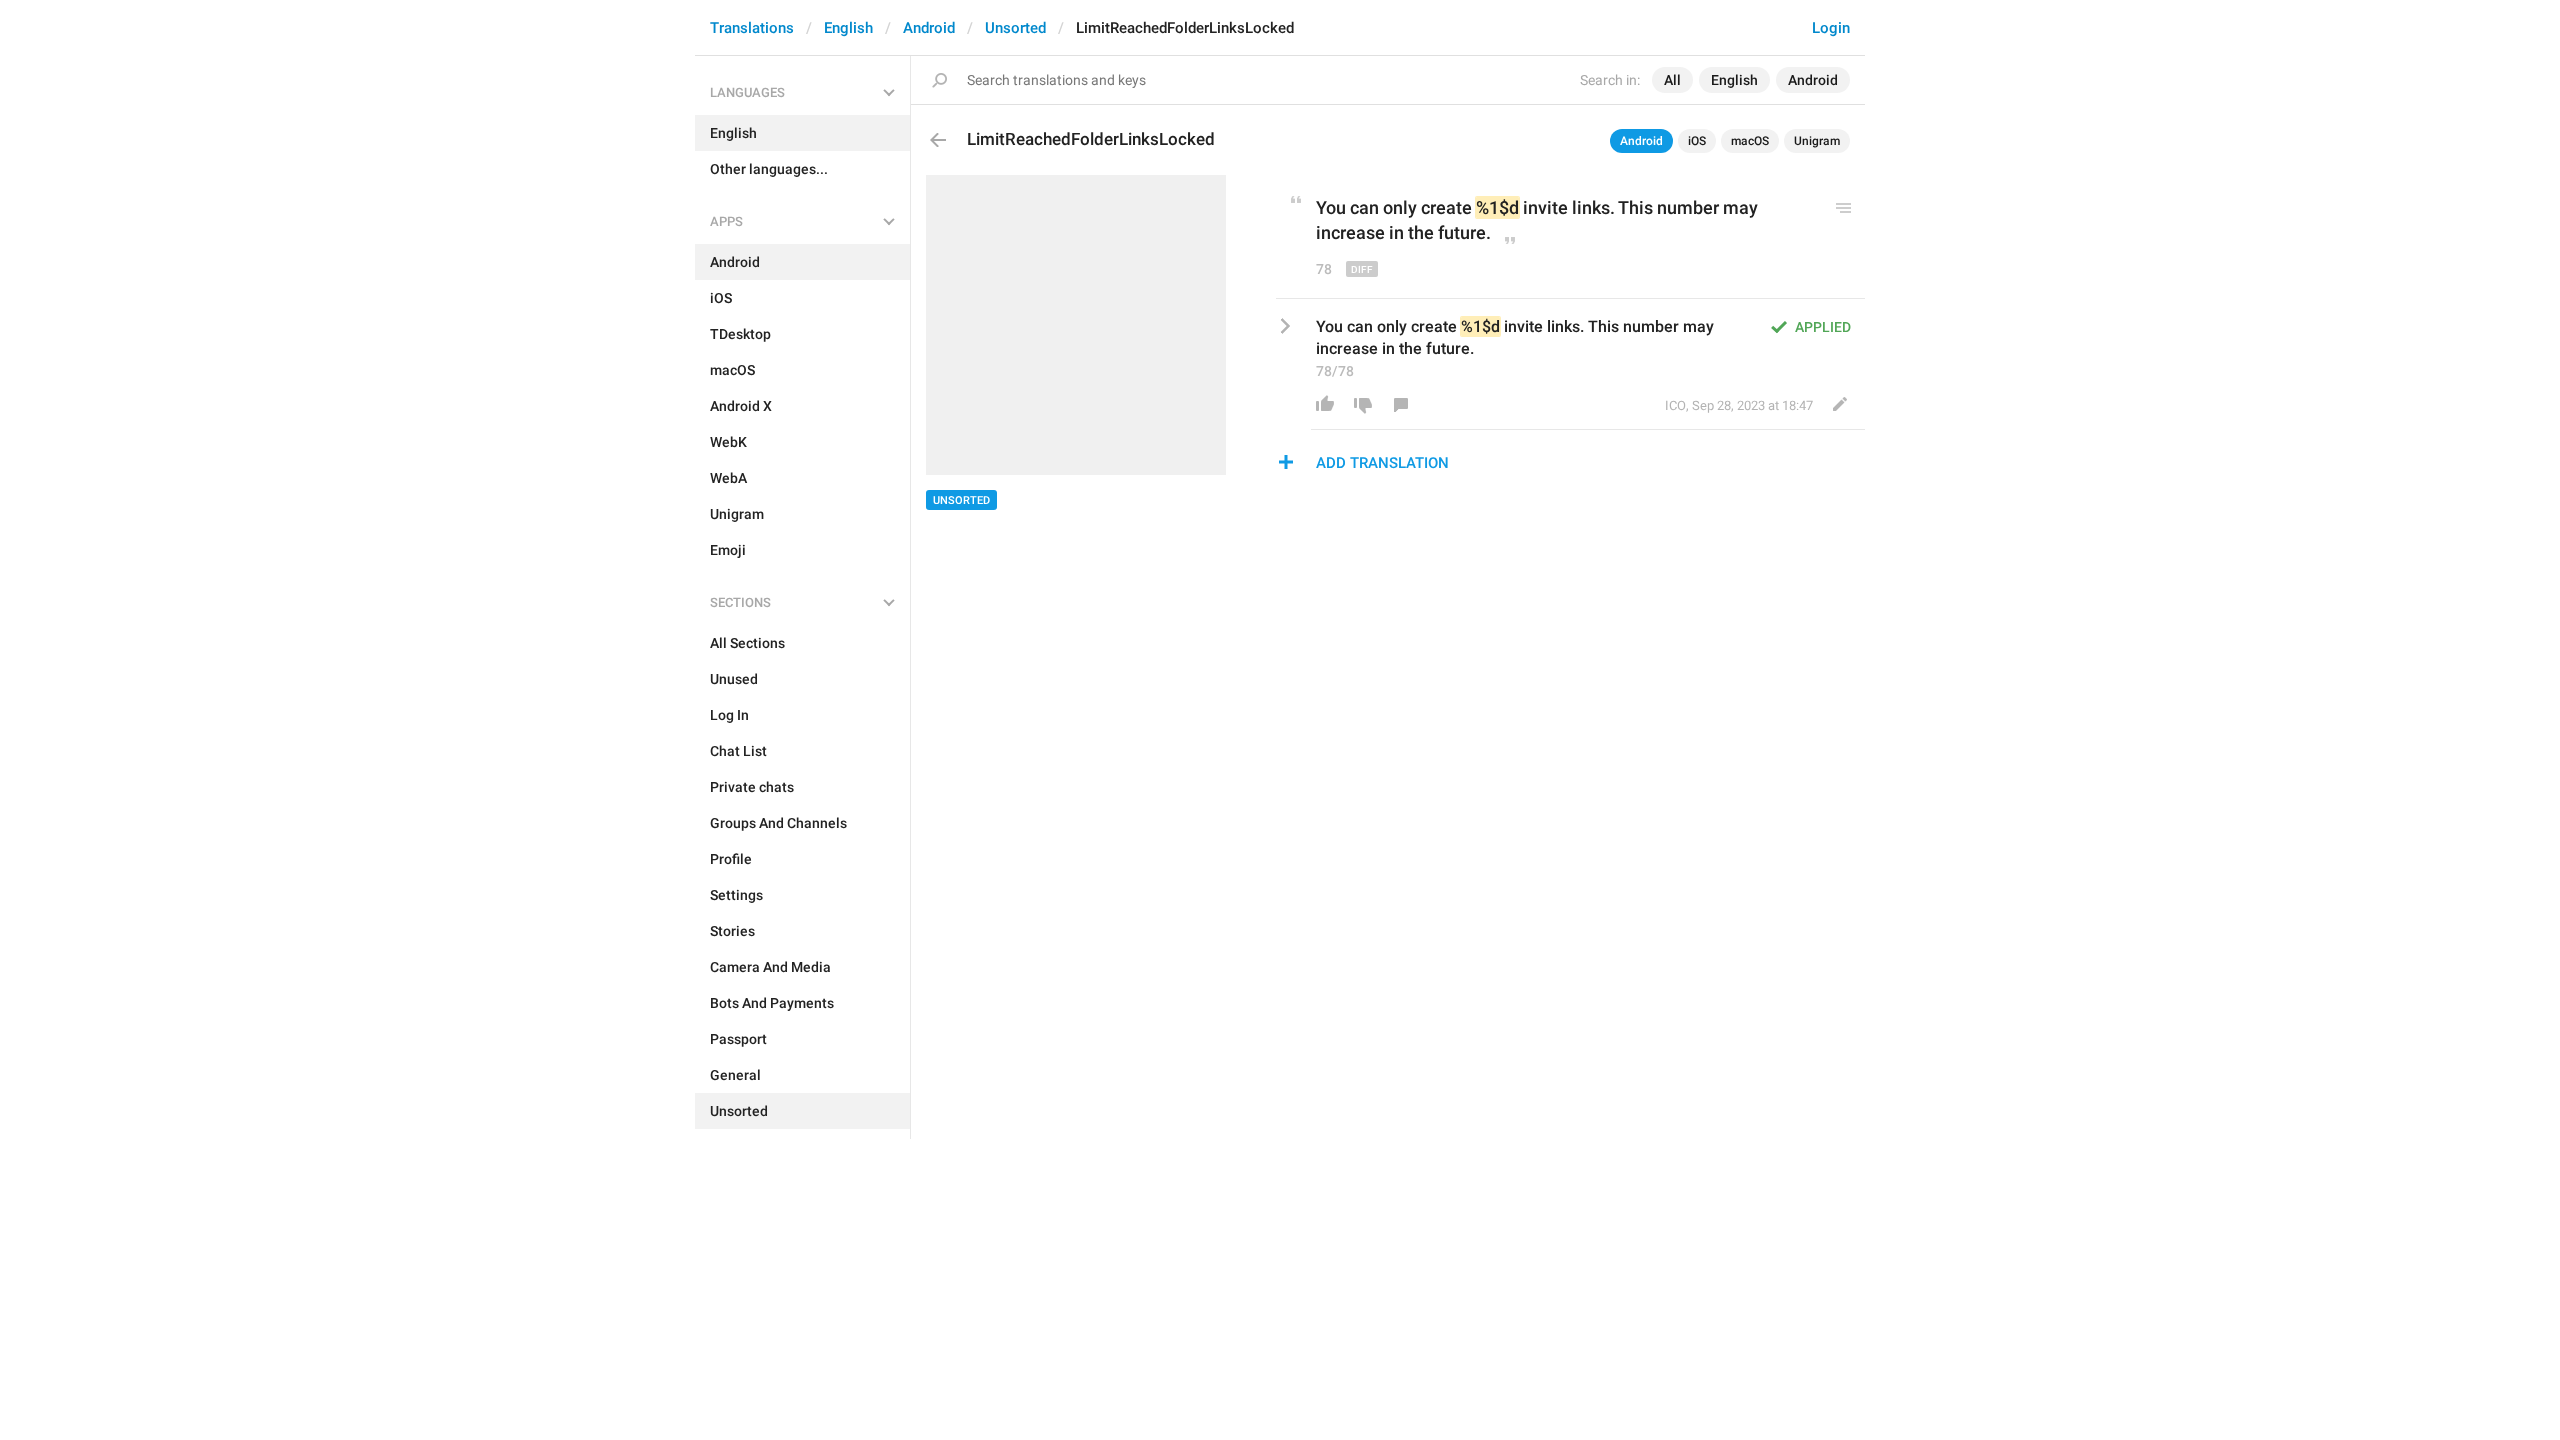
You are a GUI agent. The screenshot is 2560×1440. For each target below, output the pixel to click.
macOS (1750, 141)
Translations (752, 28)
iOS (1697, 141)
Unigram (1817, 141)
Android (929, 28)
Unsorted (1015, 28)
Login (1831, 28)
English (848, 28)
